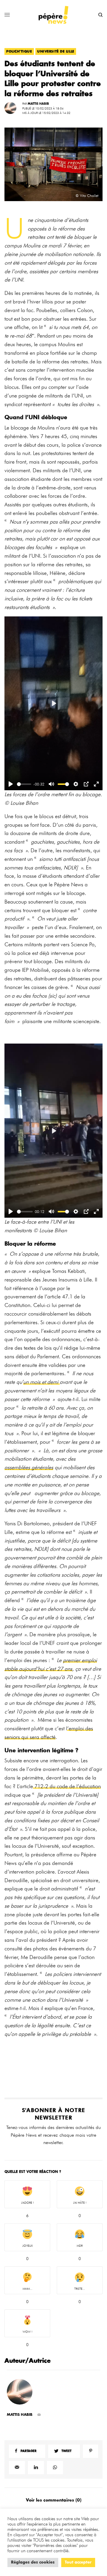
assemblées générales (29, 1467)
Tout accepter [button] (78, 2563)
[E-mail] (39, 2415)
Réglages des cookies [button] (33, 2563)
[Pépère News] (53, 15)
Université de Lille (56, 51)
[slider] (24, 784)
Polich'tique (19, 51)
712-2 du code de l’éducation (67, 1786)
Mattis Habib (38, 104)
